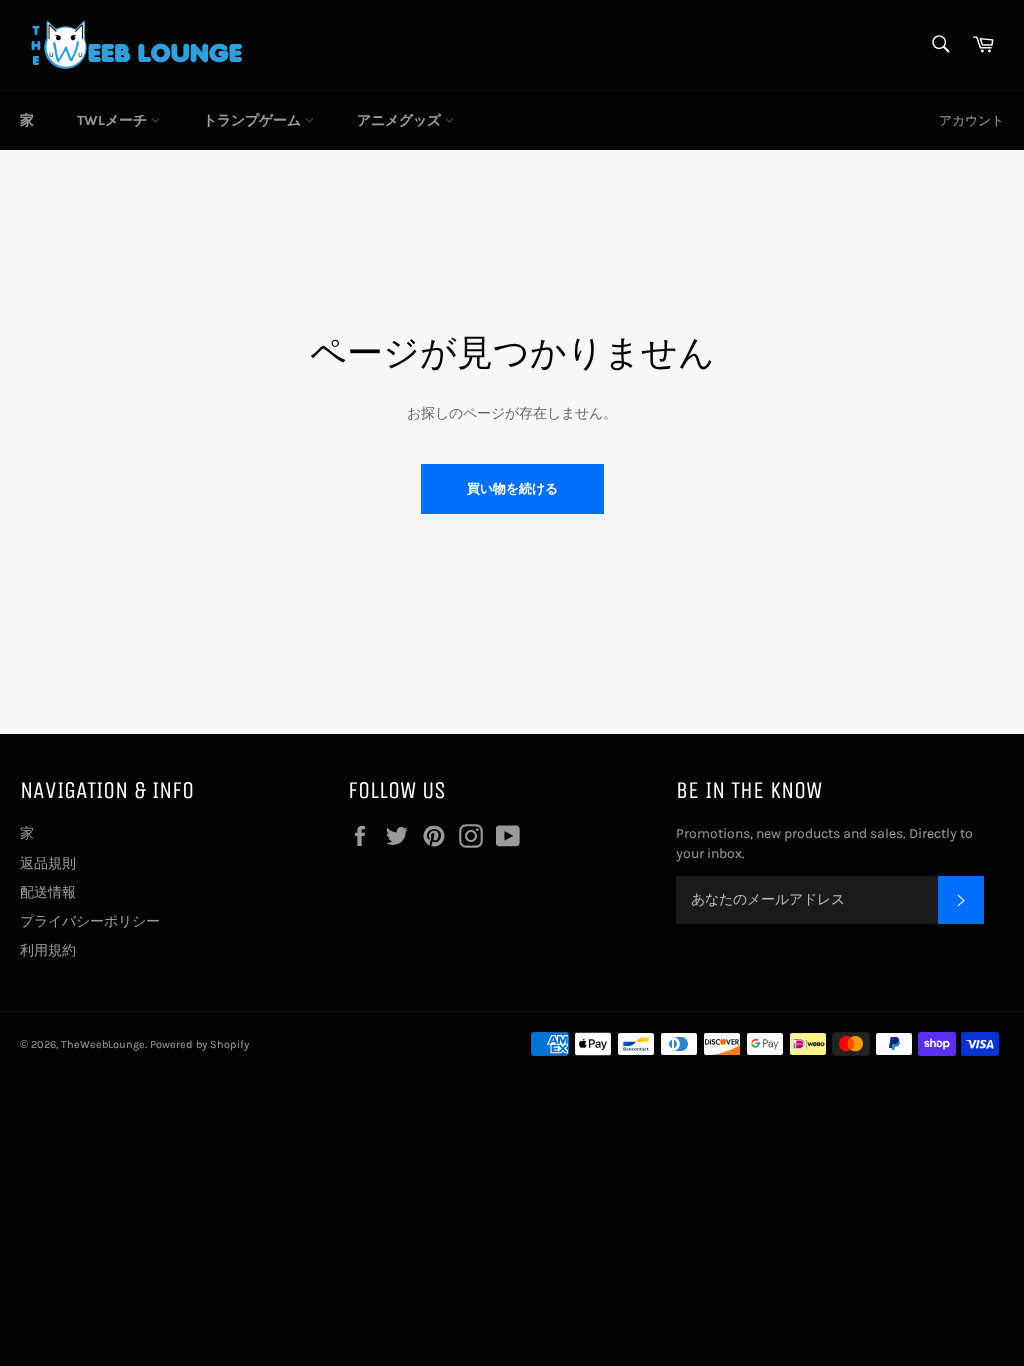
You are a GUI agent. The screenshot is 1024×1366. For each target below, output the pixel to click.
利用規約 (48, 950)
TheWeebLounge (103, 1044)
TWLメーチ (114, 120)
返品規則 (48, 863)
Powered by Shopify (199, 1044)
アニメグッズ (401, 120)
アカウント (971, 120)
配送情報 (48, 892)
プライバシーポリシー (90, 921)
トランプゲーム (254, 120)
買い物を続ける (512, 488)
